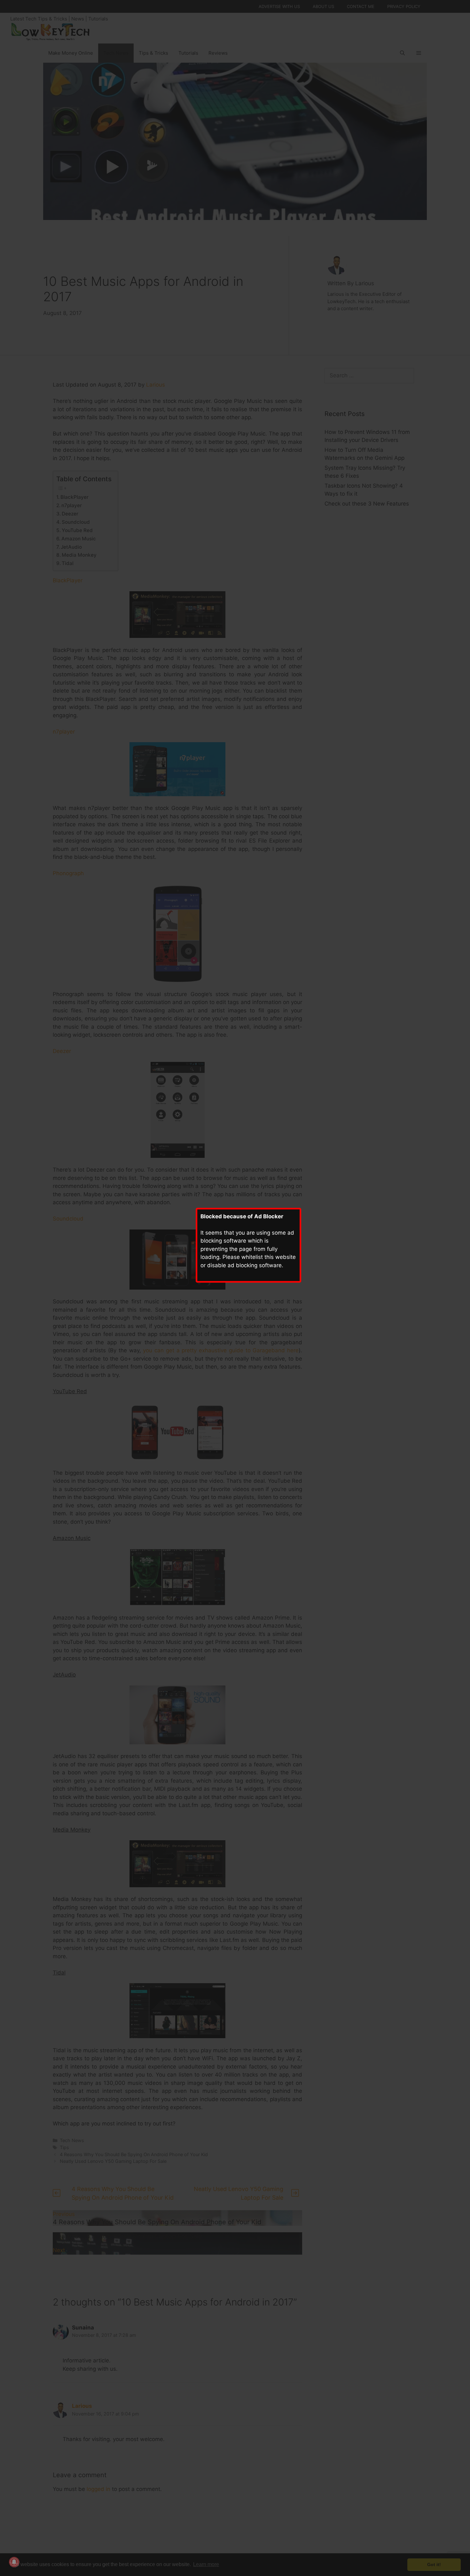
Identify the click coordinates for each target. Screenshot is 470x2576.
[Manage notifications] (14, 2562)
